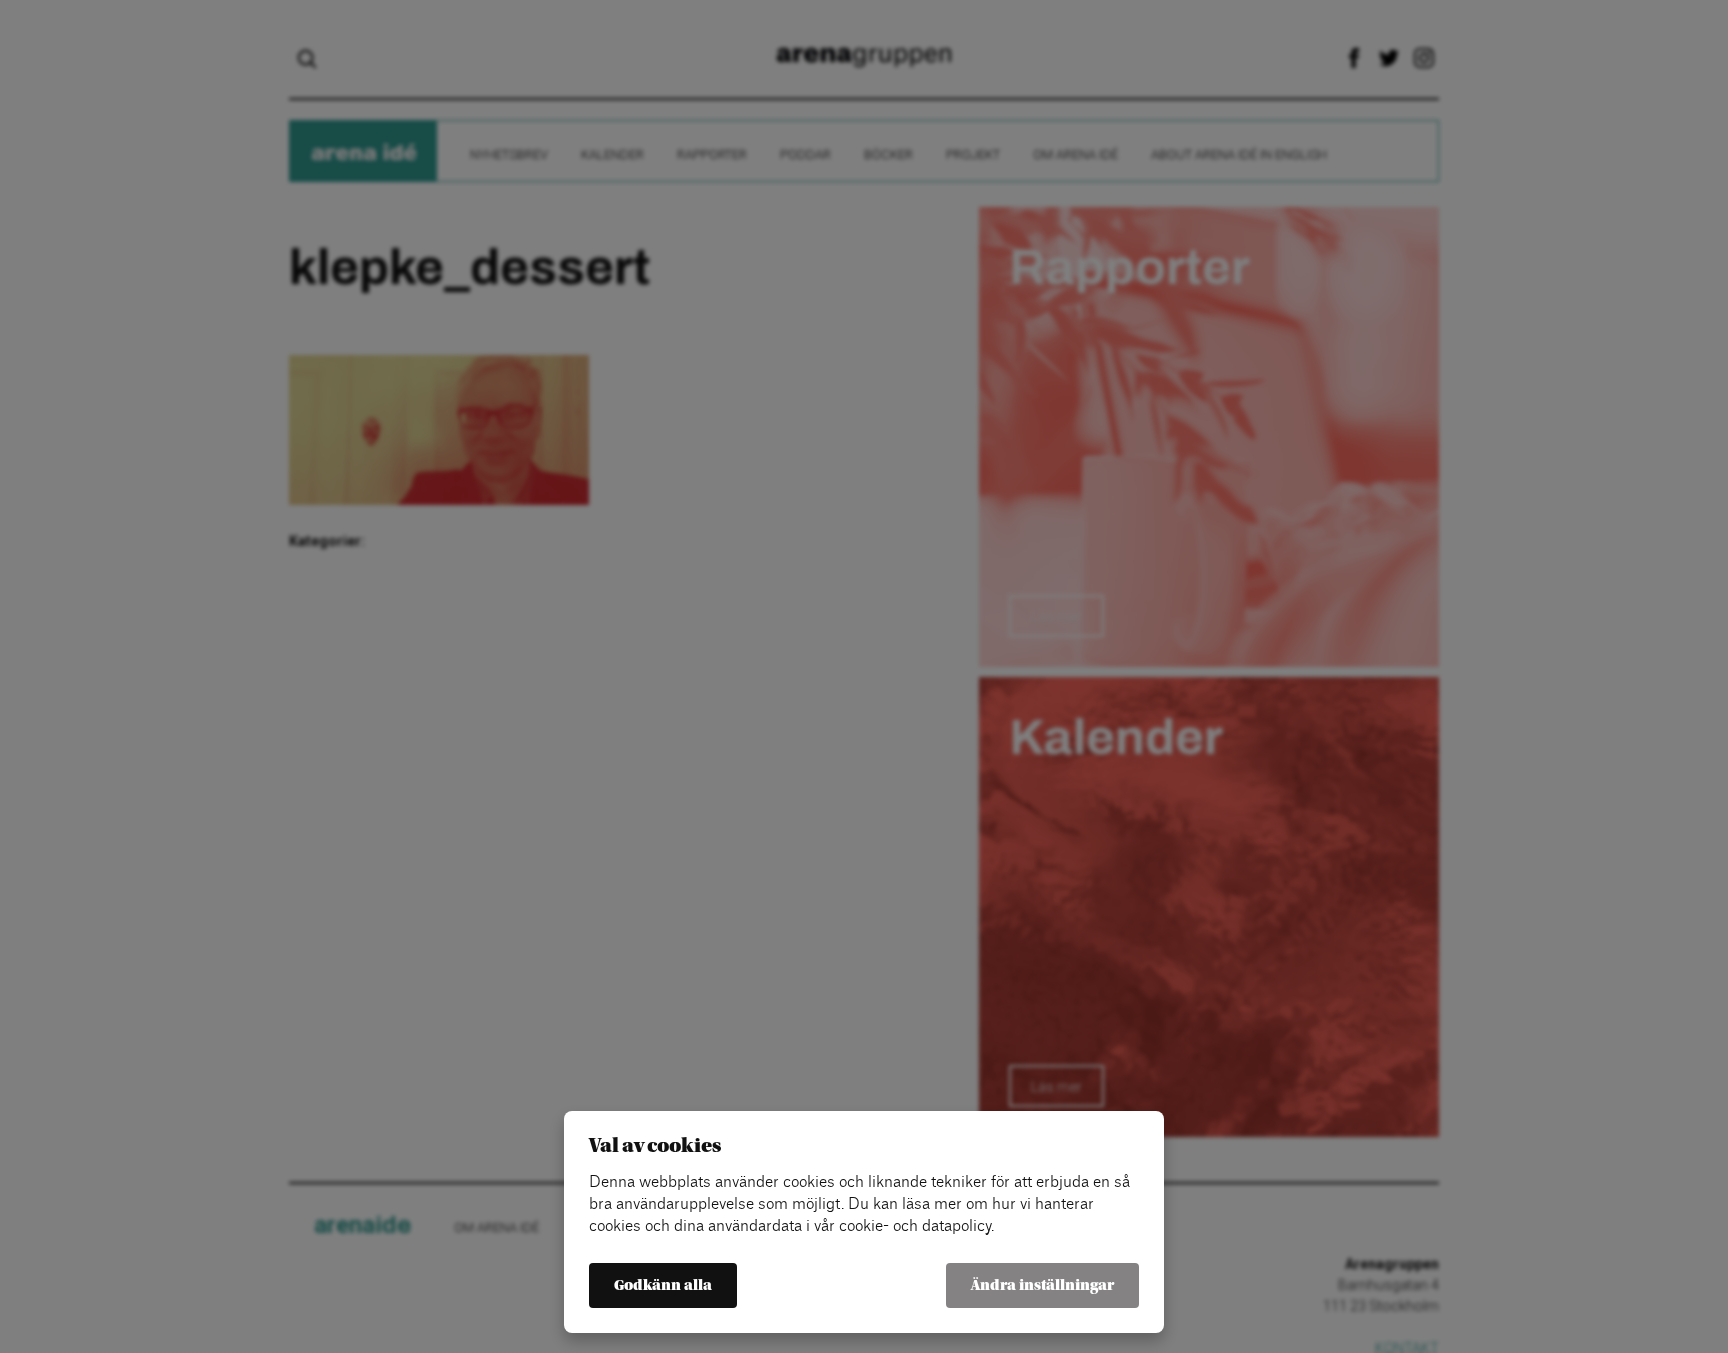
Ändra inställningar (1042, 1285)
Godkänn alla (663, 1285)
